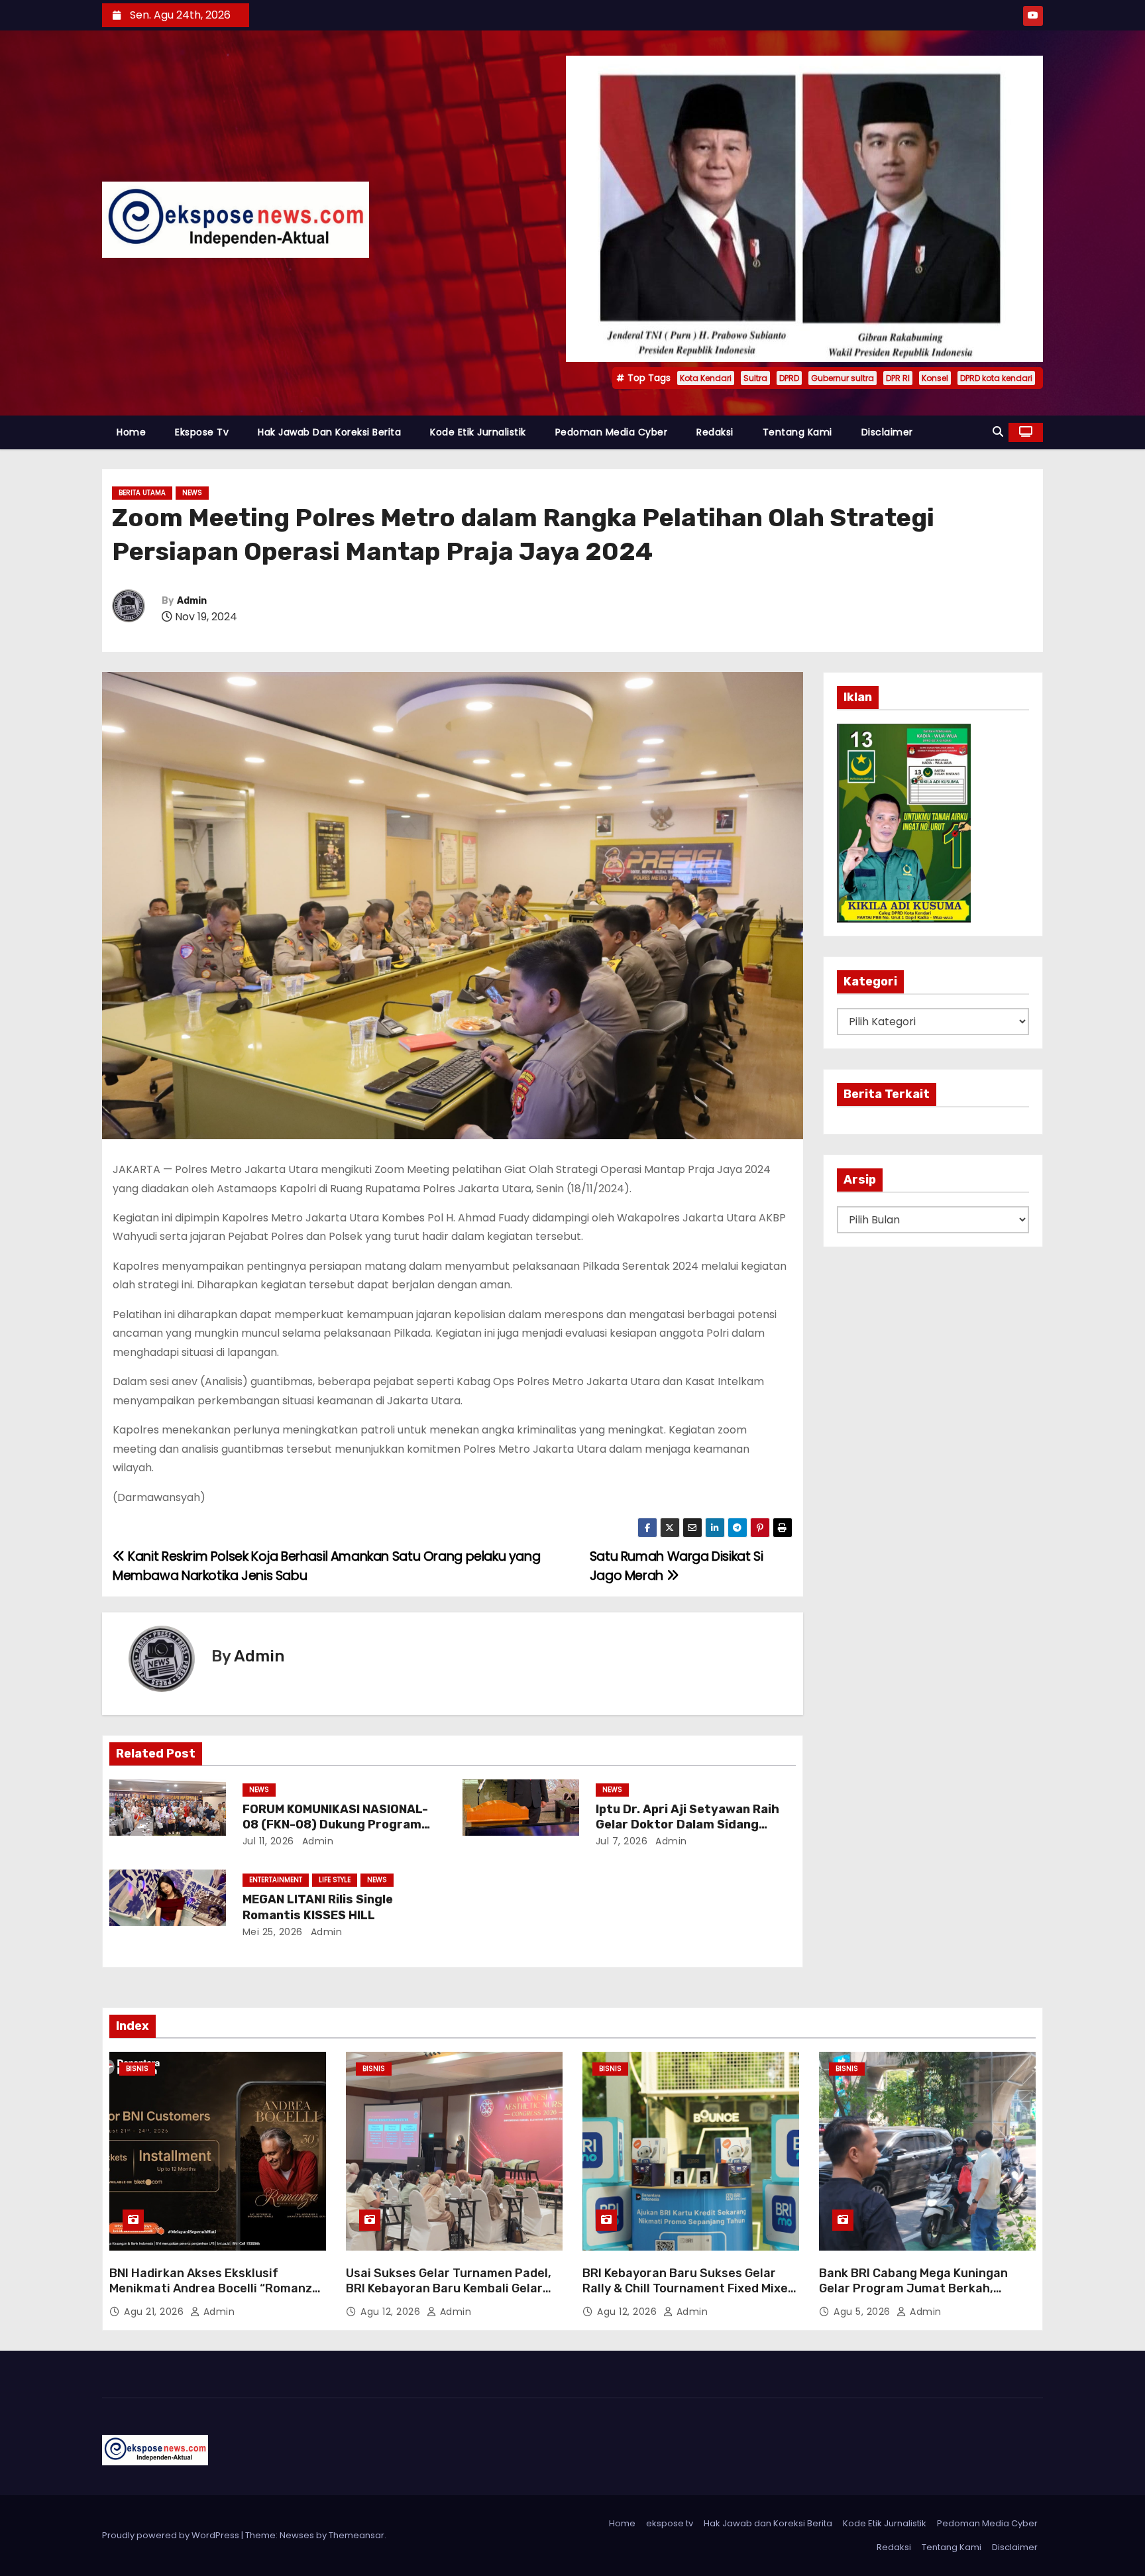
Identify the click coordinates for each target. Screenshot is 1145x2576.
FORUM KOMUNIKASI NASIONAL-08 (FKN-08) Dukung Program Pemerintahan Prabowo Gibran (335, 1825)
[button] (998, 432)
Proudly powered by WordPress (172, 2535)
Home (131, 432)
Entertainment (276, 1880)
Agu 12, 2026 (392, 2312)
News (192, 493)
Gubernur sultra (843, 378)
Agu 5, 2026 (863, 2312)
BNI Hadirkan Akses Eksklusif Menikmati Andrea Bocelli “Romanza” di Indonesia (217, 2289)
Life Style (335, 1880)
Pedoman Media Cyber (612, 432)
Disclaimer (887, 432)
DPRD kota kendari (996, 378)
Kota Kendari (706, 378)
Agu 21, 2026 (155, 2312)
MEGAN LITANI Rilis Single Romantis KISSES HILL (318, 1907)
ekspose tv (202, 432)
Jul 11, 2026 (268, 1841)
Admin (192, 601)
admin (316, 1841)
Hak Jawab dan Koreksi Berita (329, 432)
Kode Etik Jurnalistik (478, 432)
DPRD (789, 378)
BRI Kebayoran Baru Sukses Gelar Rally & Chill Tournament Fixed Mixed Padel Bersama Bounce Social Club (689, 2289)
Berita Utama (142, 493)
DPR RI (898, 378)
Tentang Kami (797, 432)
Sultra (755, 378)
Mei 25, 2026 (273, 1932)
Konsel (935, 378)
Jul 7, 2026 (622, 1841)
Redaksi (715, 432)
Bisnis (137, 2069)
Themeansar (356, 2535)
